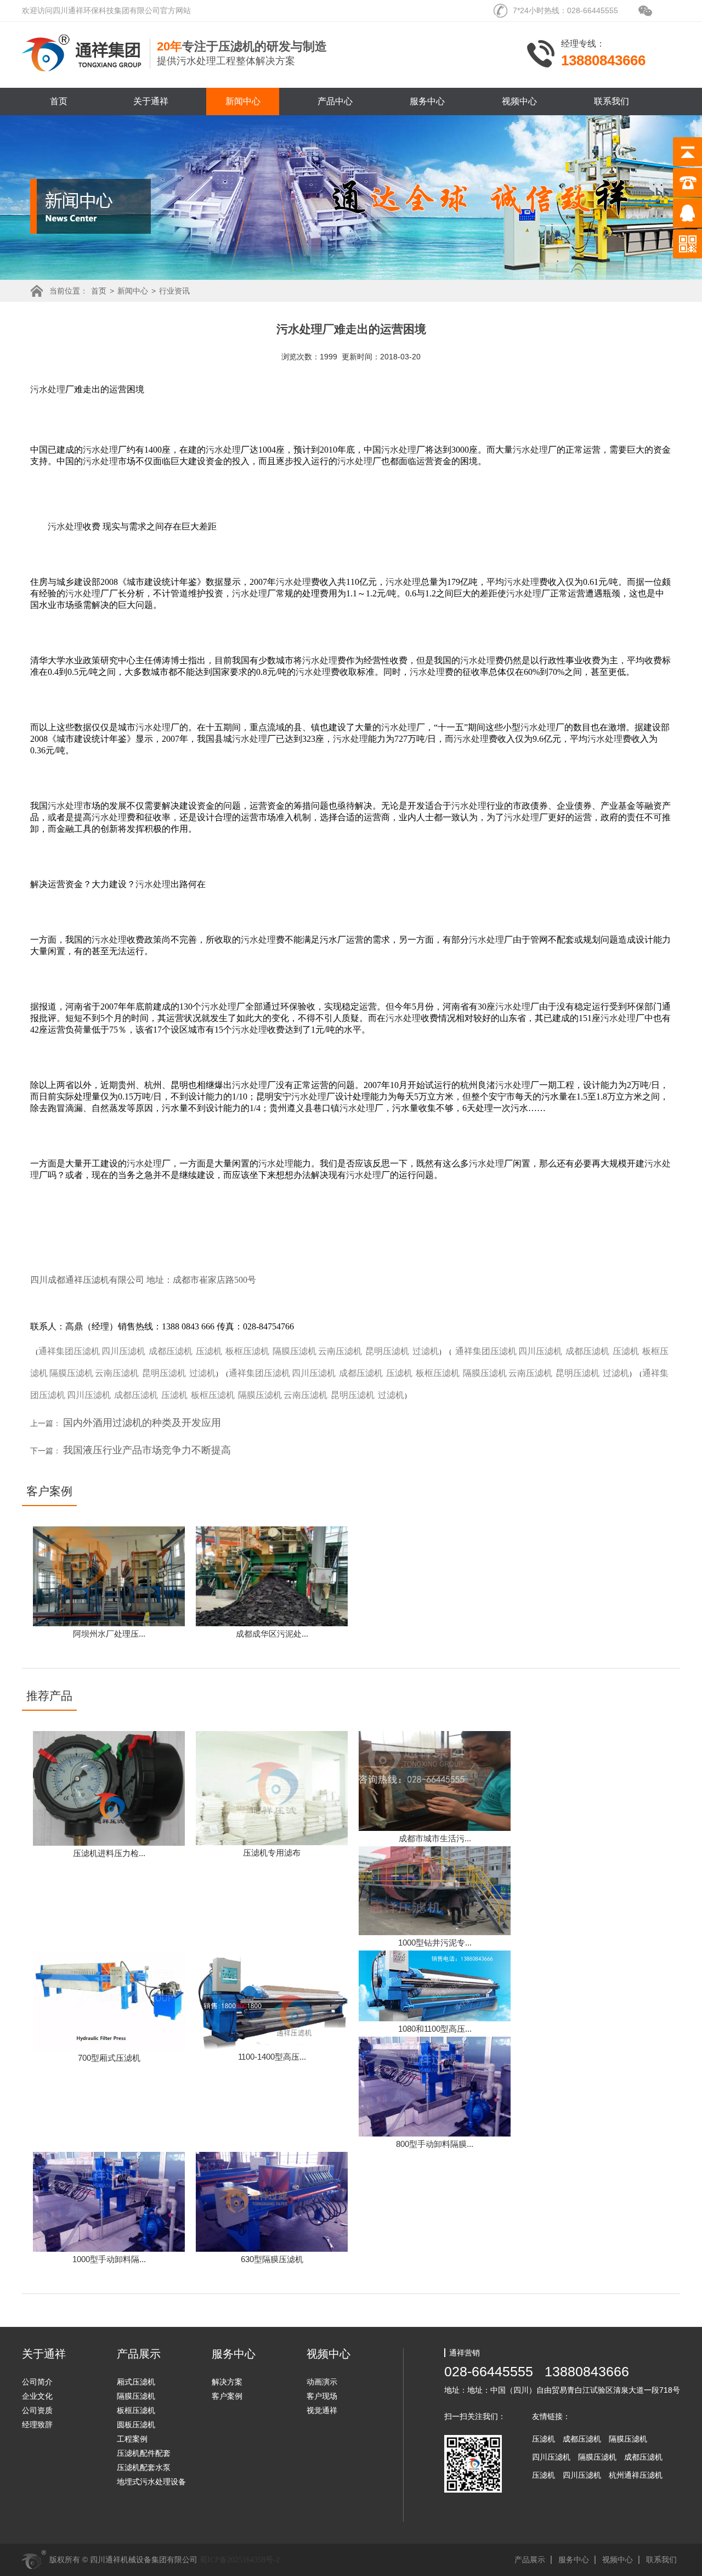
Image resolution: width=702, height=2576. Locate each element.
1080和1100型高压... (435, 2029)
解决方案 (227, 2382)
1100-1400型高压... (272, 2057)
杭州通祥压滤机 (636, 2475)
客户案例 (227, 2396)
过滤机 (426, 1351)
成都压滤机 (171, 1351)
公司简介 (37, 2382)
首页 (59, 101)
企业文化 (37, 2396)
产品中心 (335, 101)
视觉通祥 (322, 2410)
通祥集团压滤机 (69, 1351)
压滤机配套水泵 (144, 2467)
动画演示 (322, 2382)
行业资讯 (174, 291)
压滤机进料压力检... (109, 1853)
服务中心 (427, 101)
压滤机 (209, 1351)
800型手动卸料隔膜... (435, 2144)
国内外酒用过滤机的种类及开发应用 (142, 1423)
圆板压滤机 (136, 2425)
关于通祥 (151, 101)
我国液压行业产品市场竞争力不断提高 (147, 1450)
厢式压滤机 (136, 2382)
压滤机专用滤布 (272, 1853)
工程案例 (132, 2439)
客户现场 (322, 2396)
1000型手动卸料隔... (109, 2259)
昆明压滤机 (387, 1351)
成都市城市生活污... (435, 1838)
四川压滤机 (123, 1351)
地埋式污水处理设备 (151, 2482)
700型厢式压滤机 (109, 2058)
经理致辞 (37, 2425)
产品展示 (530, 2560)
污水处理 (48, 389)
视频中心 (519, 101)
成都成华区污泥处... (272, 1634)
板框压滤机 (247, 1351)
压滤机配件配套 (144, 2453)
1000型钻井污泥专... (435, 1943)
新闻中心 (243, 101)
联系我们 (612, 101)
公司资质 (37, 2410)
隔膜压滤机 (295, 1351)
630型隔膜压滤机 (272, 2259)
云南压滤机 (340, 1351)
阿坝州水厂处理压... (109, 1634)
